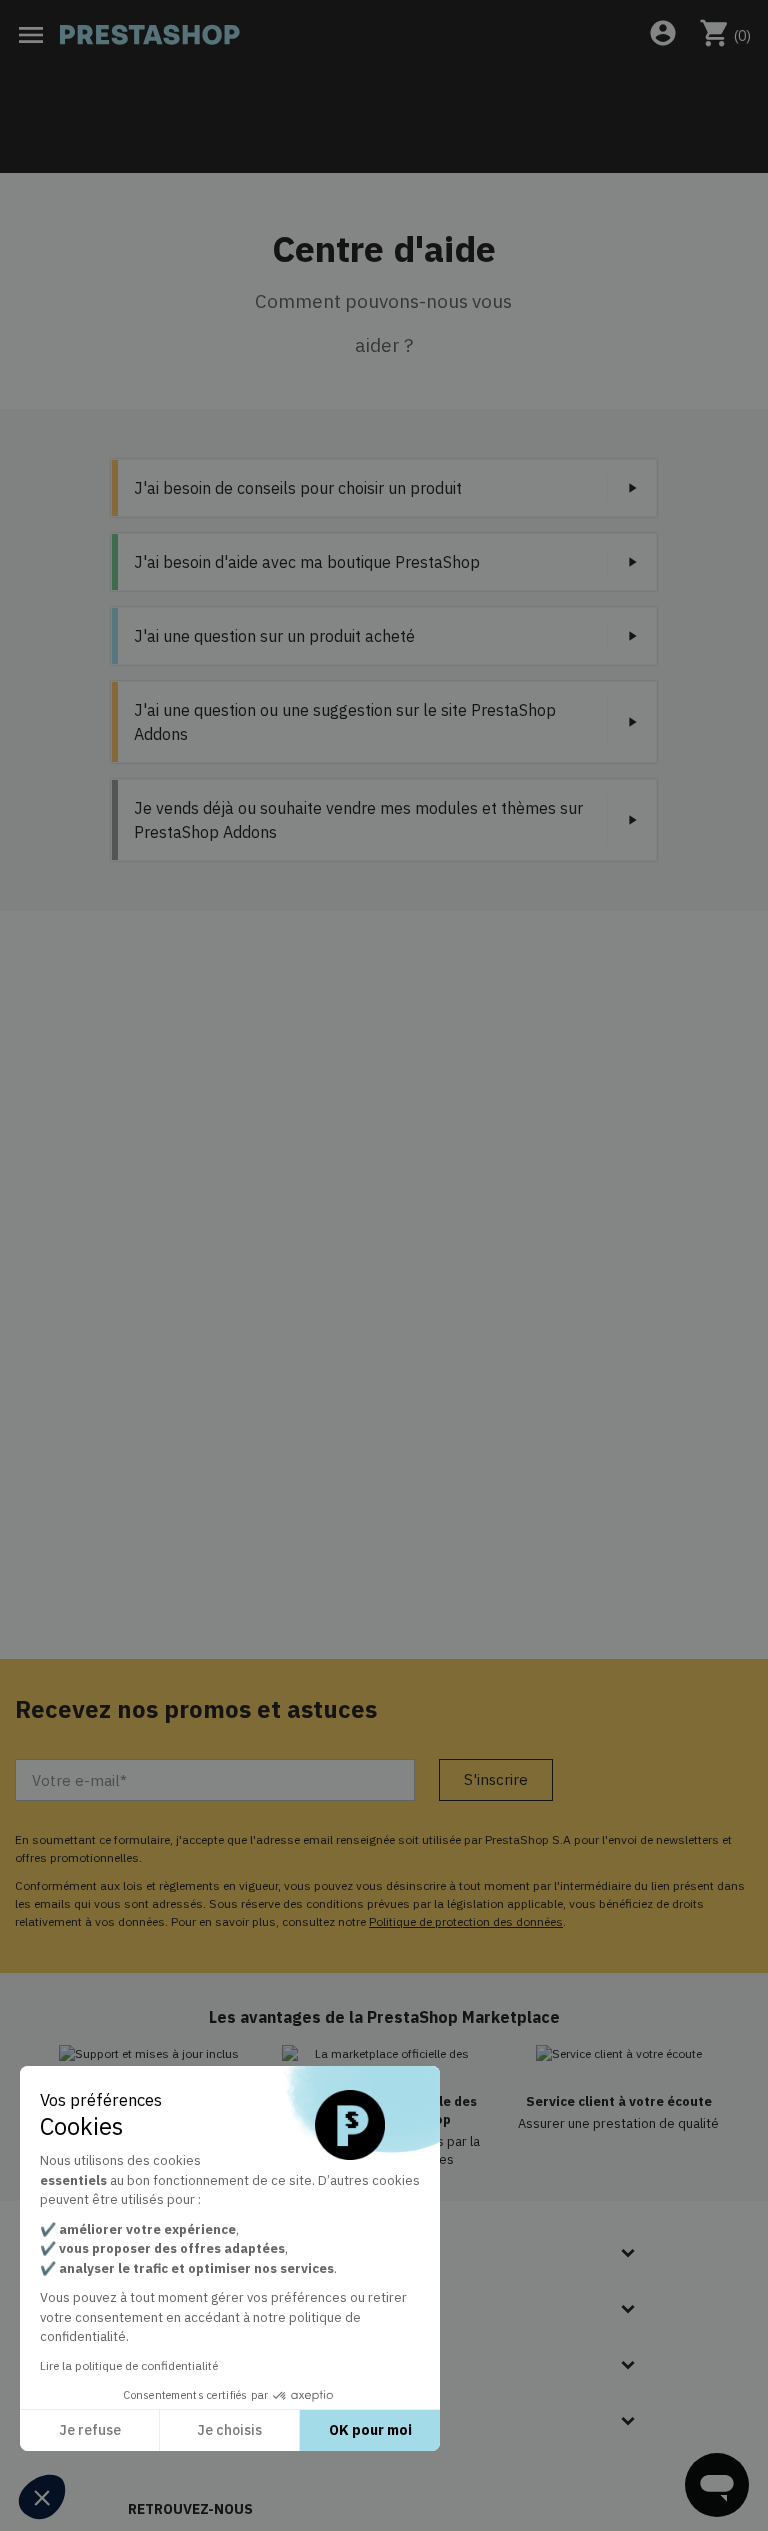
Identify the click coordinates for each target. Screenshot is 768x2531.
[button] (42, 2497)
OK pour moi (370, 2430)
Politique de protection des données (466, 1921)
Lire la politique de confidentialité (129, 2365)
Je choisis (229, 2430)
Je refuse (90, 2430)
